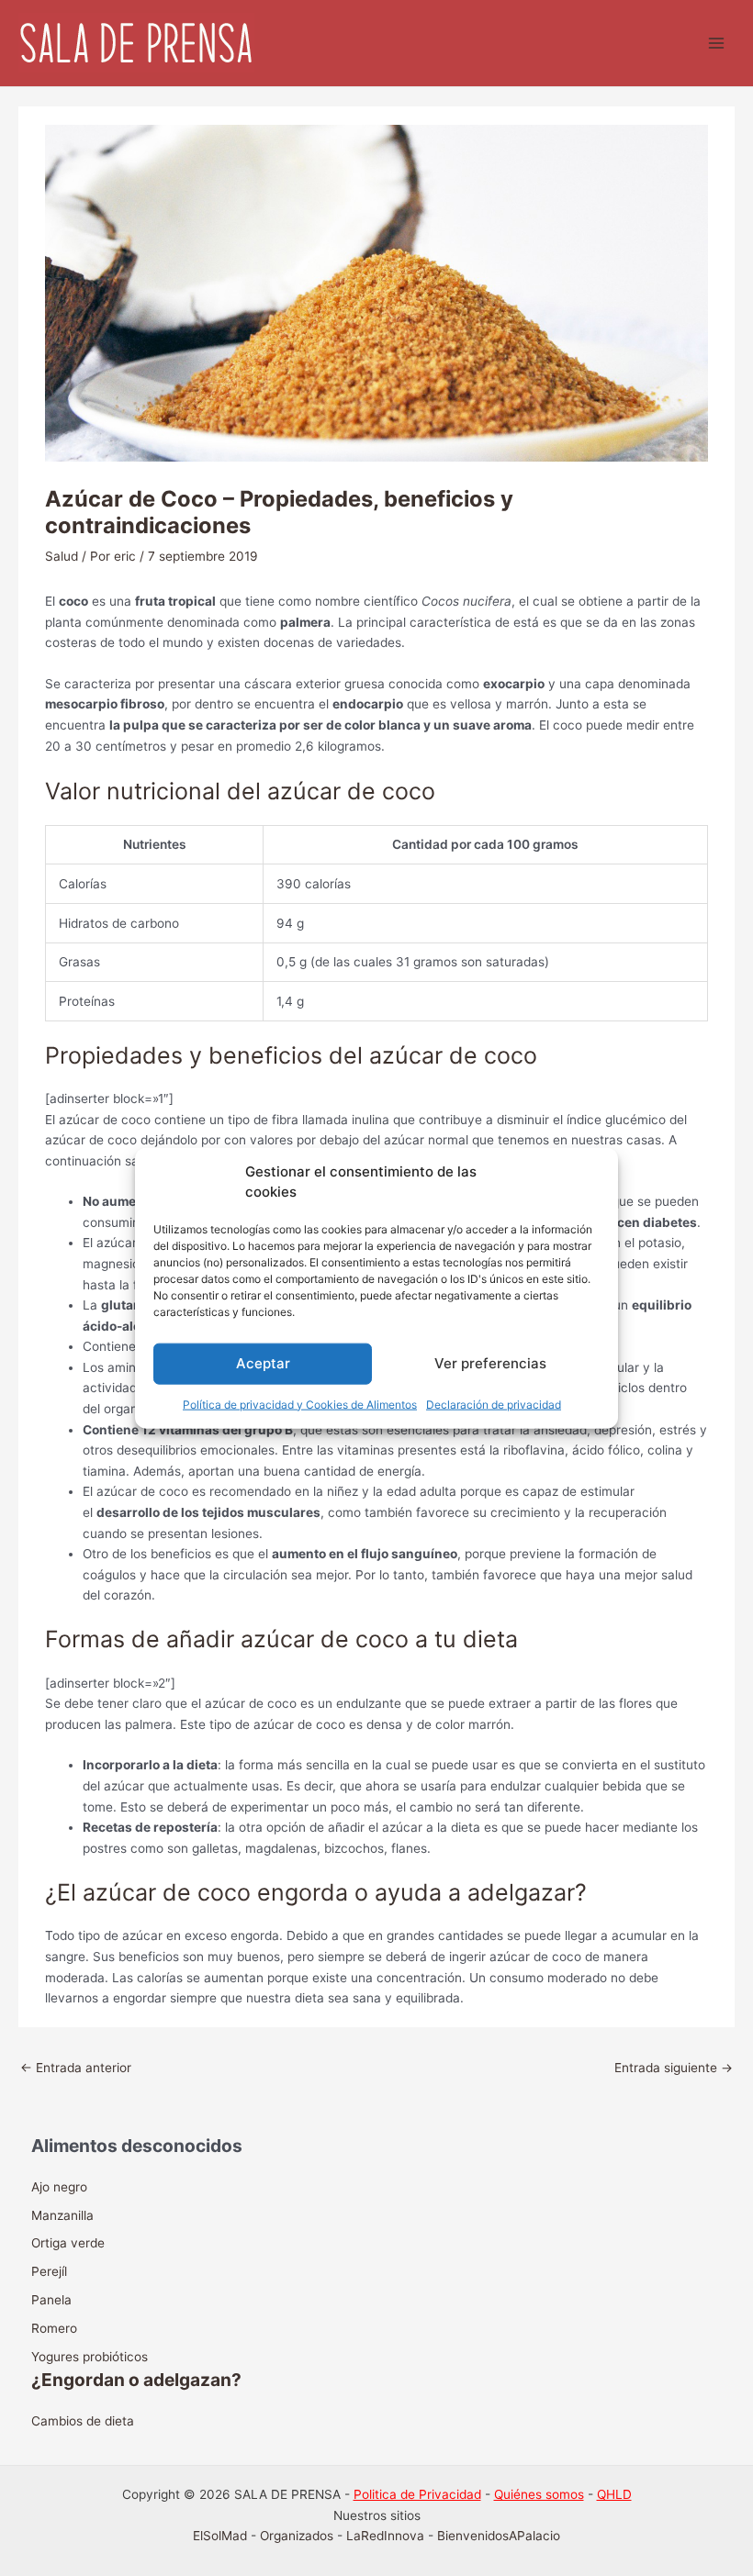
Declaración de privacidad (494, 1404)
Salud (62, 556)
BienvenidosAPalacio (499, 2536)
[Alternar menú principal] (717, 44)
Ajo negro (59, 2187)
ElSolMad (220, 2536)
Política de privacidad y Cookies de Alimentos (300, 1404)
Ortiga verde (68, 2243)
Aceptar (263, 1363)
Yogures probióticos (90, 2357)
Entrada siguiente (674, 2068)
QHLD (614, 2494)
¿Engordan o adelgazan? (136, 2380)
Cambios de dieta (83, 2421)
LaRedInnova (385, 2536)
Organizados (297, 2536)
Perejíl (49, 2271)
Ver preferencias (490, 1363)
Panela (51, 2300)
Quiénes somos (539, 2494)
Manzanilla (62, 2215)
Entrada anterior (76, 2068)
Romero (54, 2328)
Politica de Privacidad (417, 2494)
